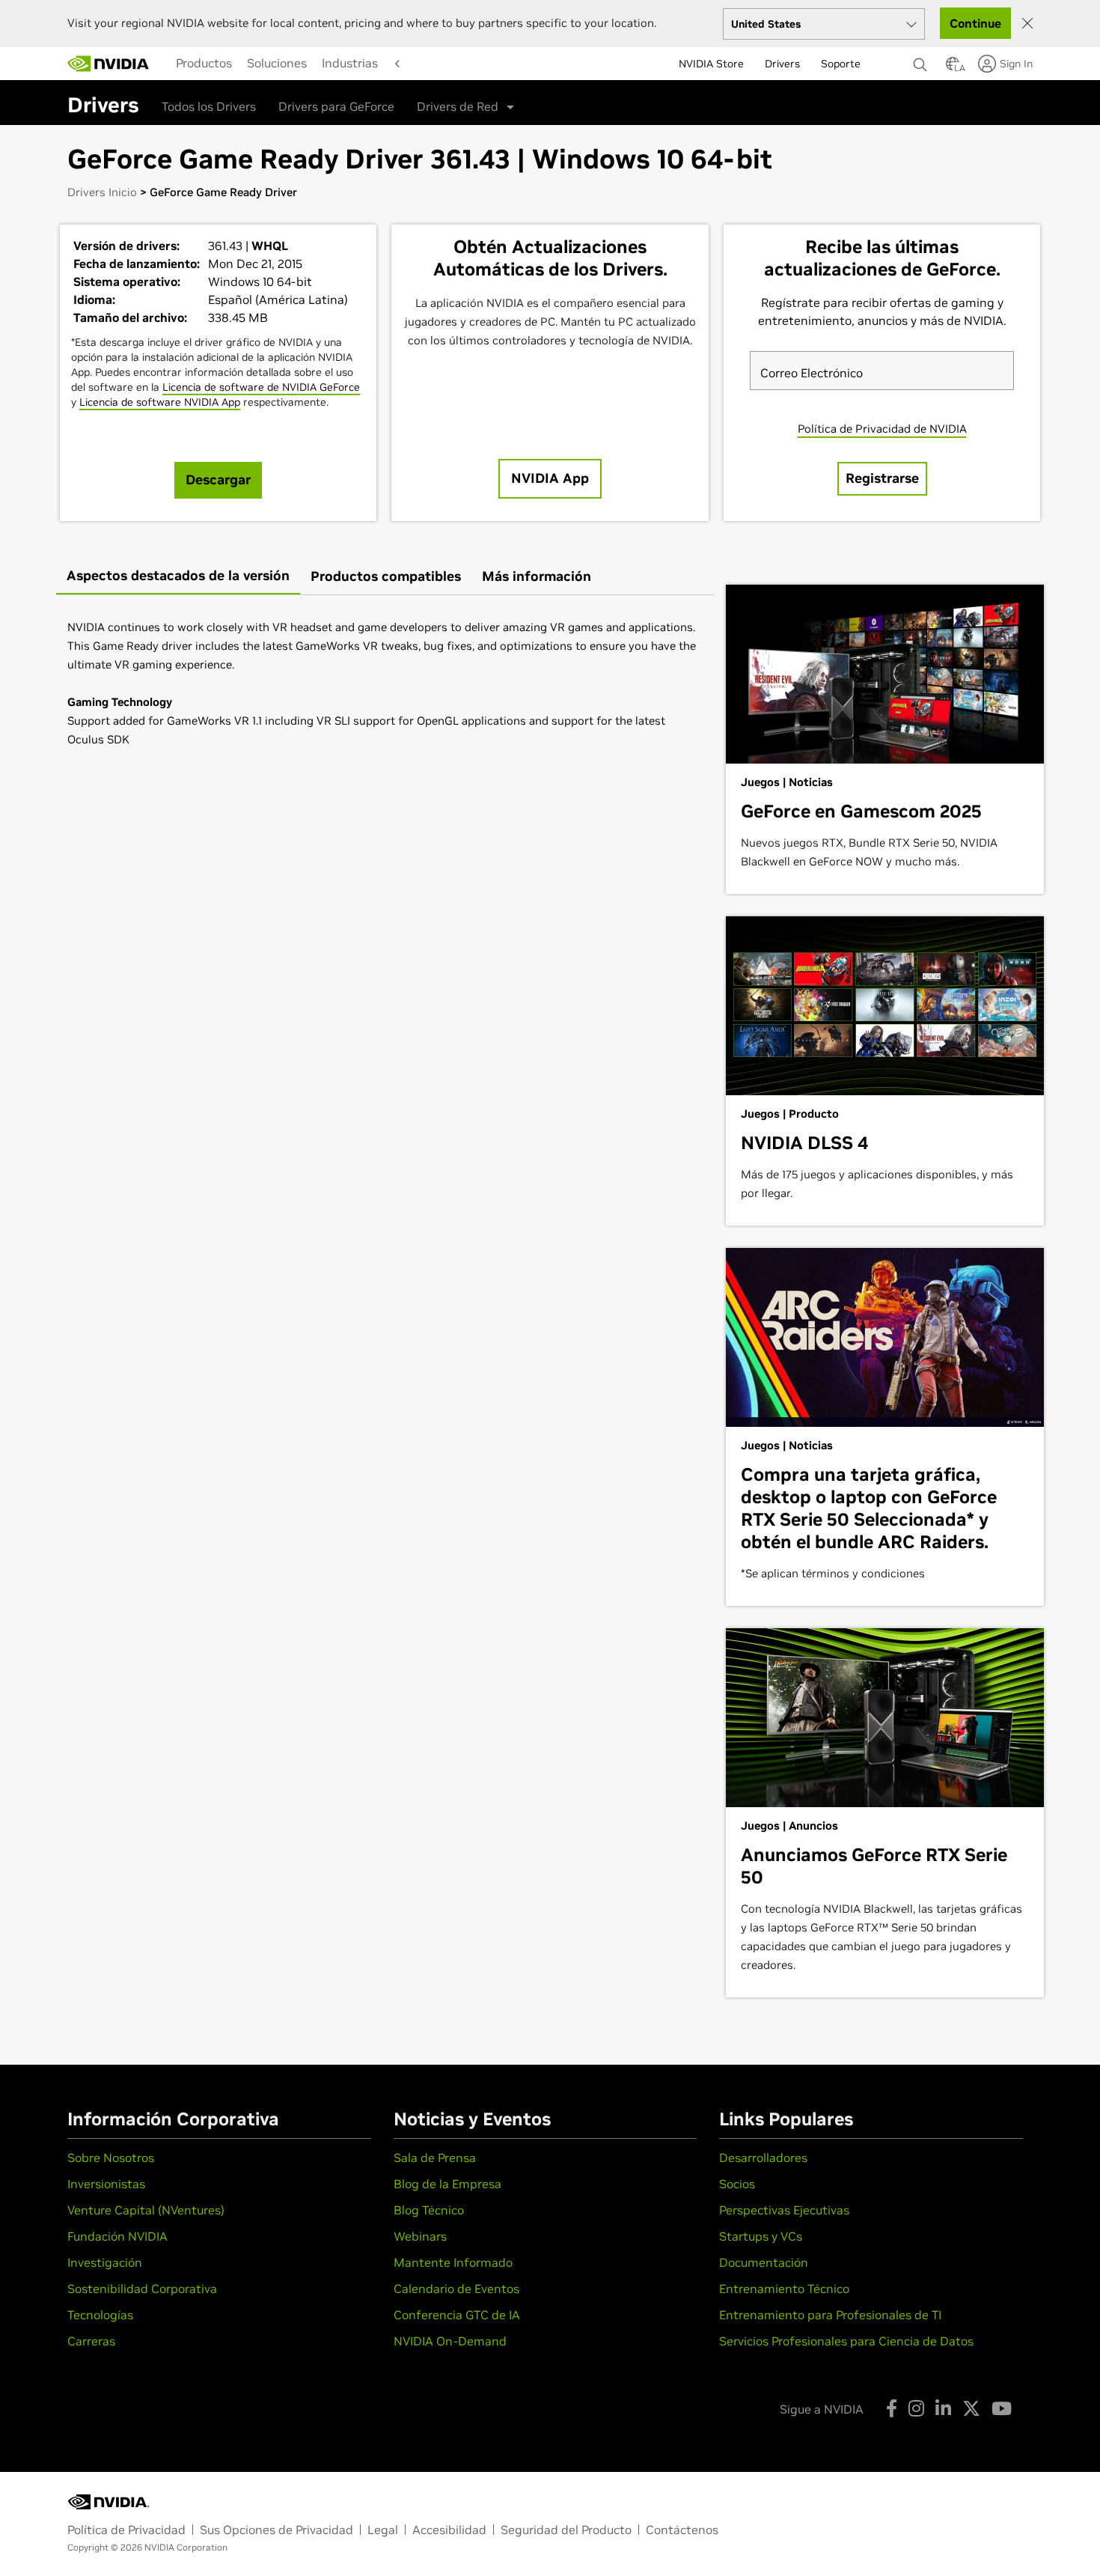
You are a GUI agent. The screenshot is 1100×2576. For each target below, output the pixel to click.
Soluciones (277, 63)
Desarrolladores (763, 2158)
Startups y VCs (761, 2236)
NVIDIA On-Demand (450, 2341)
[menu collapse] (396, 64)
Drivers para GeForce (336, 106)
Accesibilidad (449, 2530)
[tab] (178, 577)
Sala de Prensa (435, 2158)
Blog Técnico (429, 2210)
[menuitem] (204, 63)
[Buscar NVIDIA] (922, 61)
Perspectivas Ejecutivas (784, 2210)
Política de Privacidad (126, 2530)
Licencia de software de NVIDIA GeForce (261, 387)
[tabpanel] (385, 683)
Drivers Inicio (102, 192)
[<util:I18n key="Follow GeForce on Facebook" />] (892, 2408)
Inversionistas (106, 2184)
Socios (737, 2184)
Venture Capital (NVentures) (146, 2210)
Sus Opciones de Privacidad (276, 2530)
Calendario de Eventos (456, 2289)
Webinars (420, 2236)
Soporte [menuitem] (841, 64)
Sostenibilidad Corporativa (142, 2289)
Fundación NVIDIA (117, 2236)
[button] (953, 68)
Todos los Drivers (209, 106)
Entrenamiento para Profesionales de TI (830, 2315)
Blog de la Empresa (447, 2184)
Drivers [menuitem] (782, 64)
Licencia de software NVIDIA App (160, 402)
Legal (383, 2530)
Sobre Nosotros (111, 2158)
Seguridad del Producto (566, 2530)
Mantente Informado (453, 2262)
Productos (204, 63)
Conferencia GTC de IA (457, 2315)
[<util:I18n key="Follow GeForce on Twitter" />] (971, 2408)
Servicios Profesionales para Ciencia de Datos (846, 2341)
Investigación (105, 2262)
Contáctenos (682, 2530)
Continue (975, 23)
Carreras (91, 2341)
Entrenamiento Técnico (784, 2289)
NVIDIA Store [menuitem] (711, 64)
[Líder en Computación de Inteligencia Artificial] (109, 64)
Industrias (350, 63)
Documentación (764, 2262)
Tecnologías (100, 2315)
